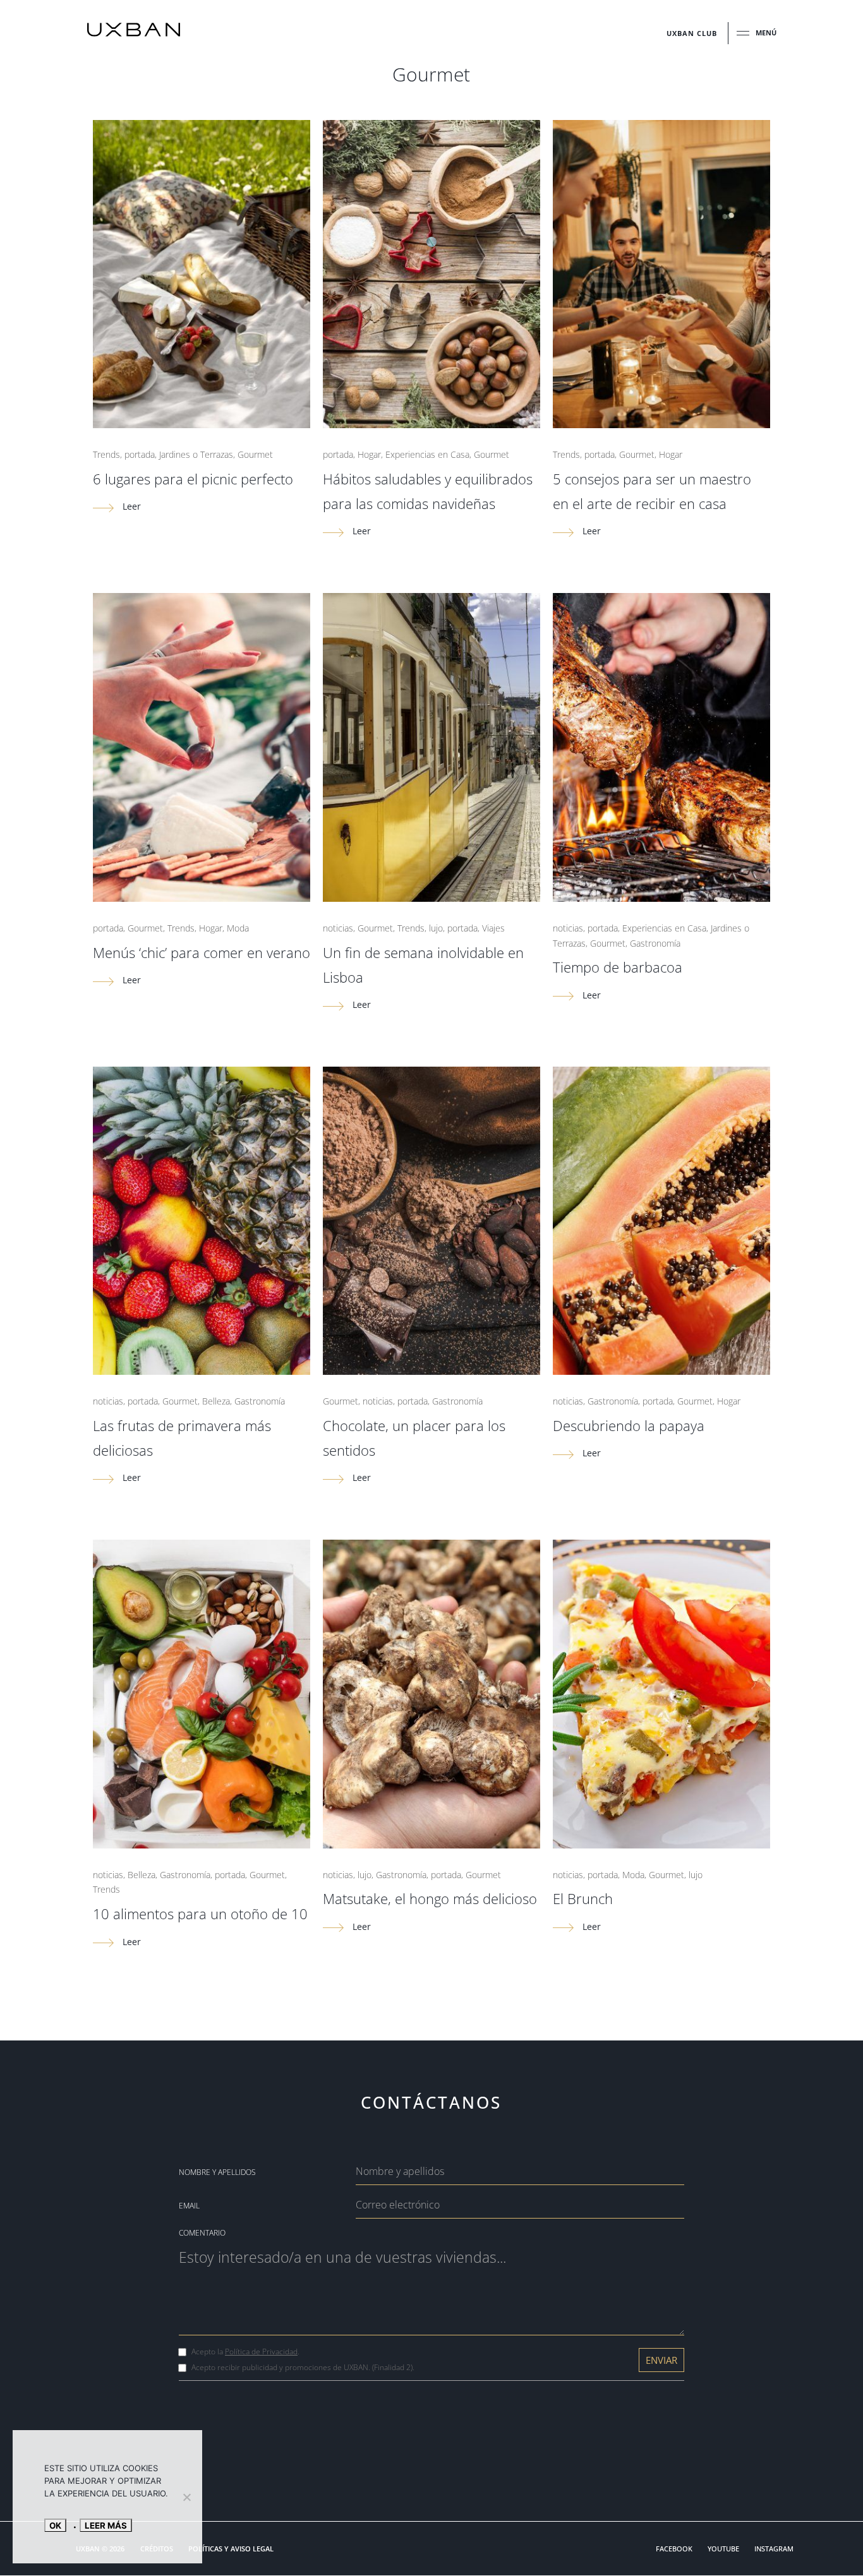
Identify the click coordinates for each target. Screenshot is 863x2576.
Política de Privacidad (261, 2351)
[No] (186, 2497)
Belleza (216, 1401)
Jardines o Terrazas (196, 454)
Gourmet (255, 454)
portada (140, 454)
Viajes (493, 928)
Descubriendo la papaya (629, 1425)
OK (55, 2525)
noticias (338, 928)
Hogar (369, 454)
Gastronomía (655, 943)
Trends (106, 454)
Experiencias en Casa (427, 454)
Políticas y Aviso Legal (231, 2549)
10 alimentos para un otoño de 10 (200, 1914)
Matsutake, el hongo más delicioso (430, 1898)
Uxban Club (692, 33)
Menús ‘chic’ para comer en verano (202, 952)
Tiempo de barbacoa (618, 967)
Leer (130, 506)
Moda (238, 928)
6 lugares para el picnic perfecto (193, 479)
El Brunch (583, 1898)
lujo (436, 928)
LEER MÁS (106, 2525)
